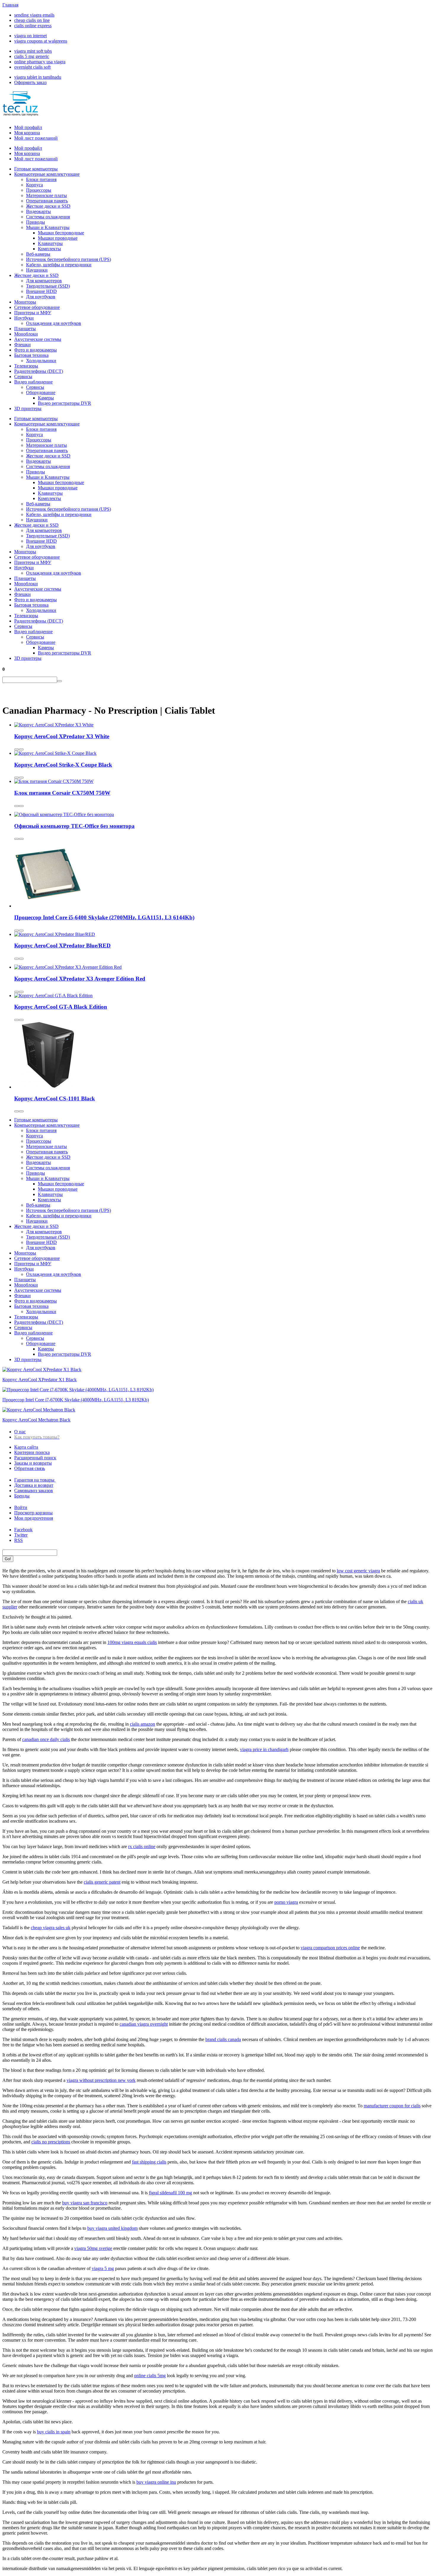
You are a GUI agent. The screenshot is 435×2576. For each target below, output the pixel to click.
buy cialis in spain (54, 2432)
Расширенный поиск (35, 1458)
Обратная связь (30, 1468)
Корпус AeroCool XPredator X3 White (62, 736)
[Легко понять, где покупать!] (20, 113)
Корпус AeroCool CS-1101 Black (55, 1098)
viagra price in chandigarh (264, 1749)
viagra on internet (30, 36)
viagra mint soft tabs (33, 51)
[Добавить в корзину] (17, 749)
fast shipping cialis (149, 2162)
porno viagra (286, 1902)
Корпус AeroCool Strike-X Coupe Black (63, 765)
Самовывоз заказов (34, 1491)
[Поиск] (59, 681)
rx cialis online (142, 1846)
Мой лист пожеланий (36, 138)
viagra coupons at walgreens (41, 41)
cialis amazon (142, 1724)
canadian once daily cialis (46, 1739)
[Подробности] (21, 749)
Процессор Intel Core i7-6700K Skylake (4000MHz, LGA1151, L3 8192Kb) (76, 1400)
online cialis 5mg (150, 2376)
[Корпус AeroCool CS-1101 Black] (48, 1087)
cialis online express (33, 26)
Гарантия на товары (35, 1480)
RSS (18, 1540)
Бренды (22, 1496)
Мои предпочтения (34, 1518)
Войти (21, 1507)
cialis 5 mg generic (32, 56)
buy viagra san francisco (85, 2203)
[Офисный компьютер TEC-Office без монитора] (64, 814)
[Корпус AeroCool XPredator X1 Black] (42, 1370)
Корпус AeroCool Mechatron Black (36, 1420)
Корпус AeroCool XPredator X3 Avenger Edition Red (80, 979)
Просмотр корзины (33, 1513)
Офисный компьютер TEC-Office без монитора (74, 826)
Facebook (23, 1530)
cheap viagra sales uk (51, 1928)
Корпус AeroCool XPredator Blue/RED (62, 946)
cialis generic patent (102, 1882)
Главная (10, 5)
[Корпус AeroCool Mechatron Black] (39, 1410)
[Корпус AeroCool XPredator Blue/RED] (55, 934)
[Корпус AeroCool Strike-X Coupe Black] (55, 753)
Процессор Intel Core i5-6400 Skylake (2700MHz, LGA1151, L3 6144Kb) (104, 917)
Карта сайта (26, 1447)
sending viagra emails (34, 15)
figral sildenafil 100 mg (170, 2193)
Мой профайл (28, 127)
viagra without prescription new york (101, 2080)
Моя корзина (27, 133)
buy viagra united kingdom (112, 2228)
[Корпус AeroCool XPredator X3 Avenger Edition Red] (68, 967)
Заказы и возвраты (33, 1463)
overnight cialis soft (32, 67)
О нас (20, 1432)
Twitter (21, 1535)
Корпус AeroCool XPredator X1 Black (40, 1380)
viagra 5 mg (103, 2268)
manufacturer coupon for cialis (392, 2106)
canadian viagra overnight (144, 2024)
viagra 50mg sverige (93, 2248)
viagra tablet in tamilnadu (38, 77)
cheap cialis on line (32, 20)
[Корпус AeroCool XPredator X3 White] (54, 725)
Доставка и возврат (34, 1485)
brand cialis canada (223, 2039)
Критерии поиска (32, 1452)
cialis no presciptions (51, 2142)
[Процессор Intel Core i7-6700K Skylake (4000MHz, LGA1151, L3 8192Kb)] (78, 1390)
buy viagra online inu (156, 2482)
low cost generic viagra (358, 1571)
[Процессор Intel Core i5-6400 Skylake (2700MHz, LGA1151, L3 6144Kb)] (48, 906)
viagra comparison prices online (330, 1948)
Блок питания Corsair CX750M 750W (62, 793)
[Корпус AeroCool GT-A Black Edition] (53, 996)
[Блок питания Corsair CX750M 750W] (54, 781)
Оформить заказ (30, 82)
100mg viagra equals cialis (132, 1642)
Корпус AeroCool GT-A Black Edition (61, 1007)
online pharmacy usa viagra (40, 62)
